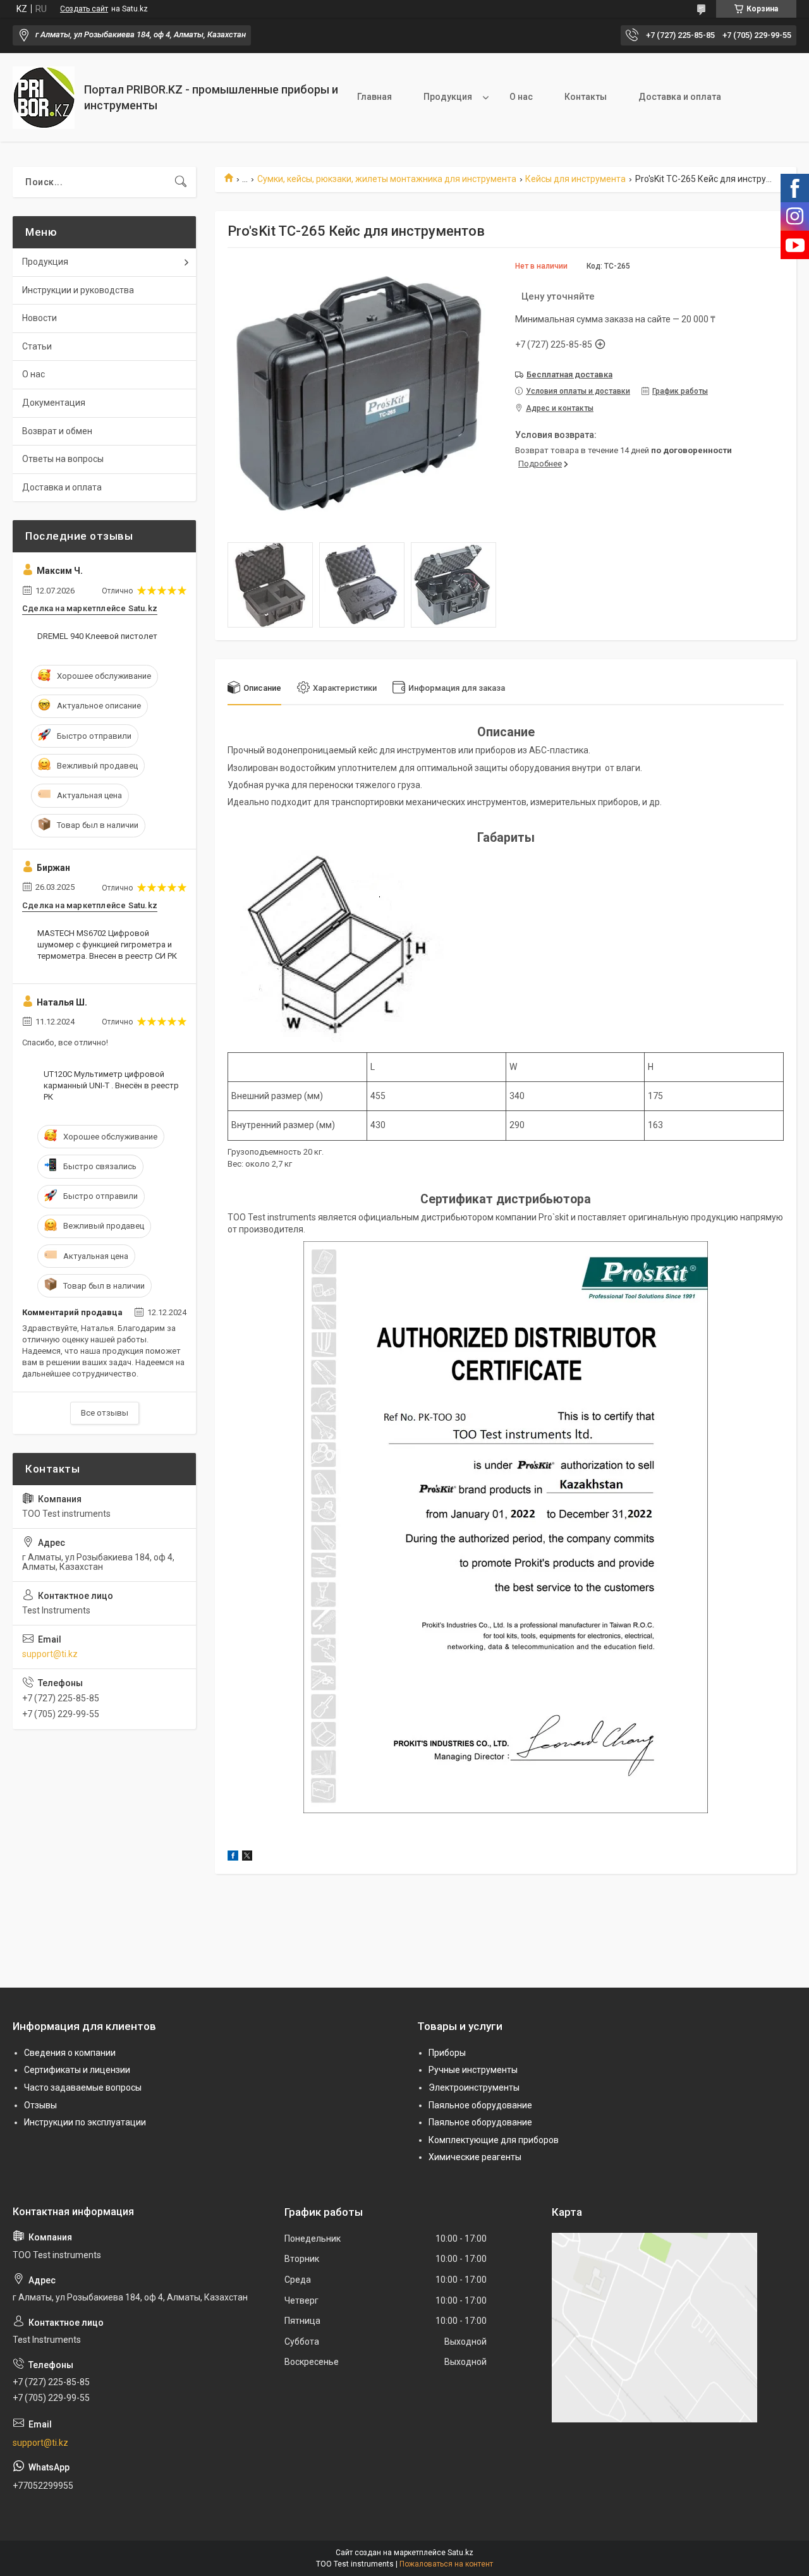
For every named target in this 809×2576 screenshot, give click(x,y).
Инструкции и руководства (78, 290)
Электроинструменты (474, 2087)
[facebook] (233, 1857)
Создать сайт (84, 9)
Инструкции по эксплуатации (85, 2122)
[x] (247, 1857)
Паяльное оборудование (480, 2105)
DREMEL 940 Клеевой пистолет (97, 636)
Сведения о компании (70, 2053)
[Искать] (181, 182)
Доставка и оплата (680, 97)
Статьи (37, 346)
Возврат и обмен (57, 431)
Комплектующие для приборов (494, 2140)
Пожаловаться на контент (446, 2564)
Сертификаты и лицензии (77, 2070)
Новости (40, 318)
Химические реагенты (475, 2157)
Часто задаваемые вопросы (83, 2087)
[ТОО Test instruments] (44, 98)
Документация (54, 403)
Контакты (586, 97)
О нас (521, 97)
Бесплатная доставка (569, 374)
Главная (374, 97)
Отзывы (40, 2105)
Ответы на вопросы (63, 459)
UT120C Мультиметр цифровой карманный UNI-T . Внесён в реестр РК (111, 1085)
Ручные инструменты (473, 2070)
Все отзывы (105, 1413)
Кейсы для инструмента (575, 179)
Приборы (447, 2053)
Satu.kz (460, 2553)
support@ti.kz (50, 1654)
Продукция (448, 97)
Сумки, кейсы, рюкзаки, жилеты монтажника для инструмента (387, 179)
